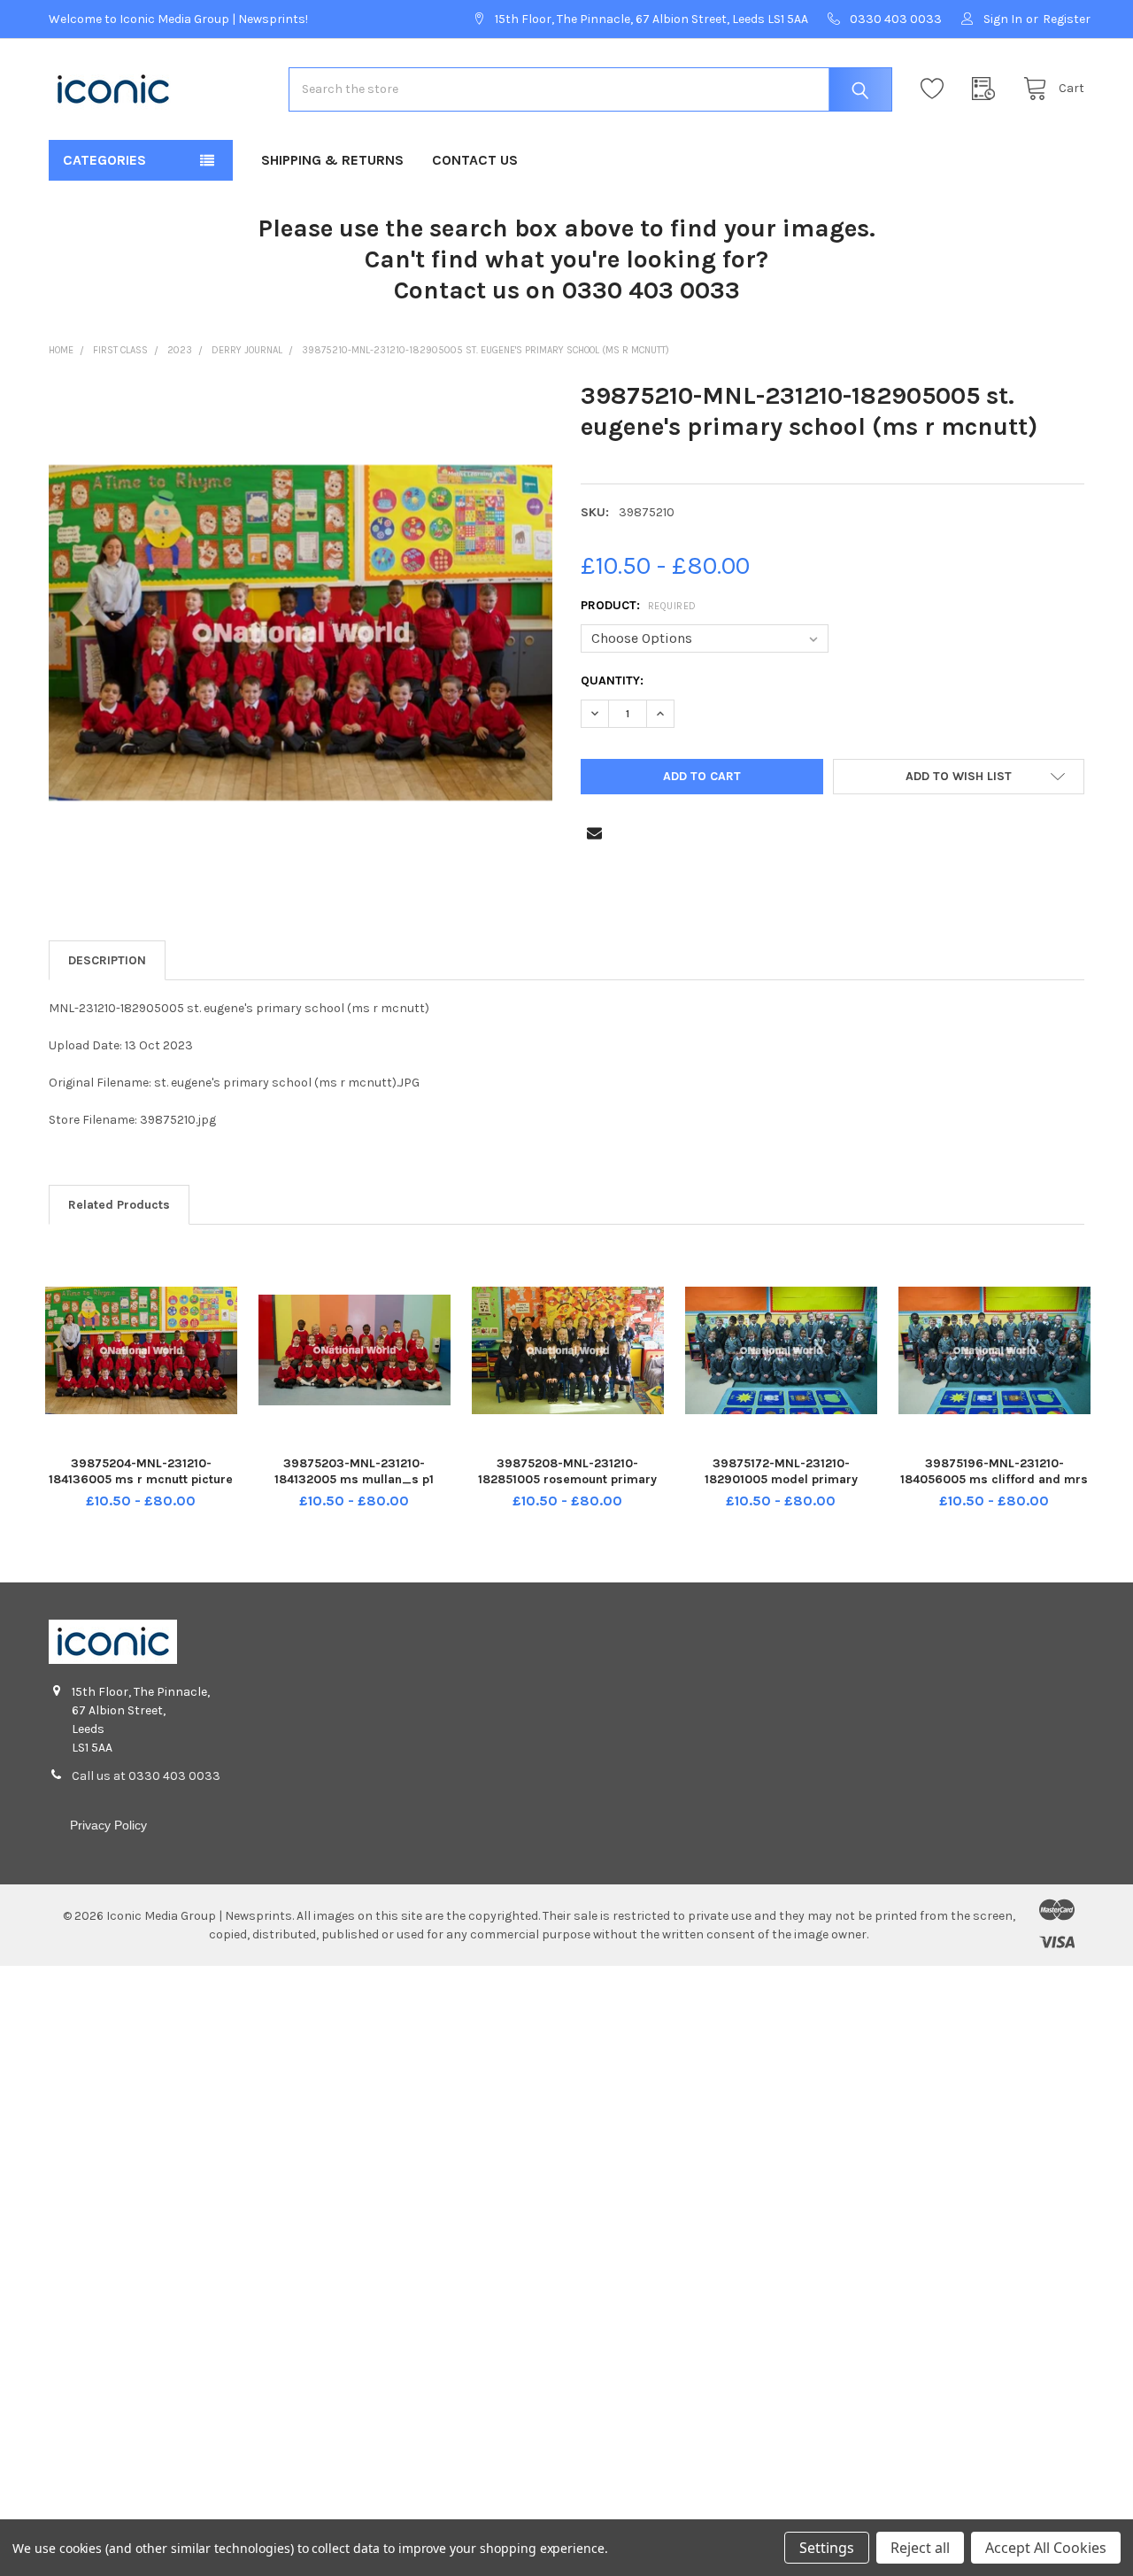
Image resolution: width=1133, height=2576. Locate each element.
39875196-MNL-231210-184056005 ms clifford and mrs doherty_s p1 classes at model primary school (994, 1487)
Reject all (920, 2548)
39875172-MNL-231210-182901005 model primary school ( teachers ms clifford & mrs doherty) (781, 1487)
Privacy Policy (108, 1825)
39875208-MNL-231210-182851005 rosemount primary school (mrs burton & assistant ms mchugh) (568, 1487)
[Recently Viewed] (988, 89)
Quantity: (612, 681)
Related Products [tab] (119, 1205)
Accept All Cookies (1046, 2548)
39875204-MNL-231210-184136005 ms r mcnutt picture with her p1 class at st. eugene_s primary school (141, 1487)
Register (1067, 19)
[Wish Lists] (936, 89)
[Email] (594, 833)
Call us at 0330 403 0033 (146, 1776)
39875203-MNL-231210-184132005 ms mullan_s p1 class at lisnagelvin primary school (354, 1487)
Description (107, 960)
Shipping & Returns (332, 160)
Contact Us (475, 160)
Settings (827, 2548)
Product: (639, 605)
